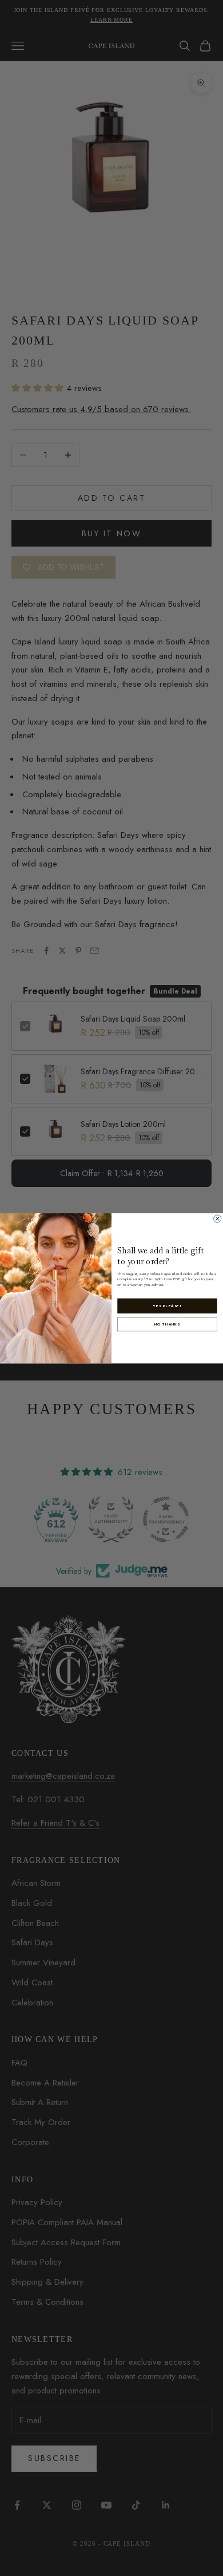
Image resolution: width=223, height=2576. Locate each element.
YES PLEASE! (167, 1306)
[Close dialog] (218, 1218)
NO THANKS (167, 1324)
